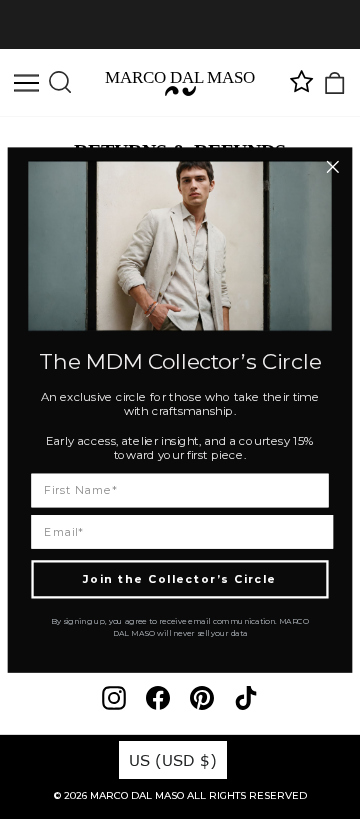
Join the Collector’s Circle (179, 579)
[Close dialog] (332, 166)
